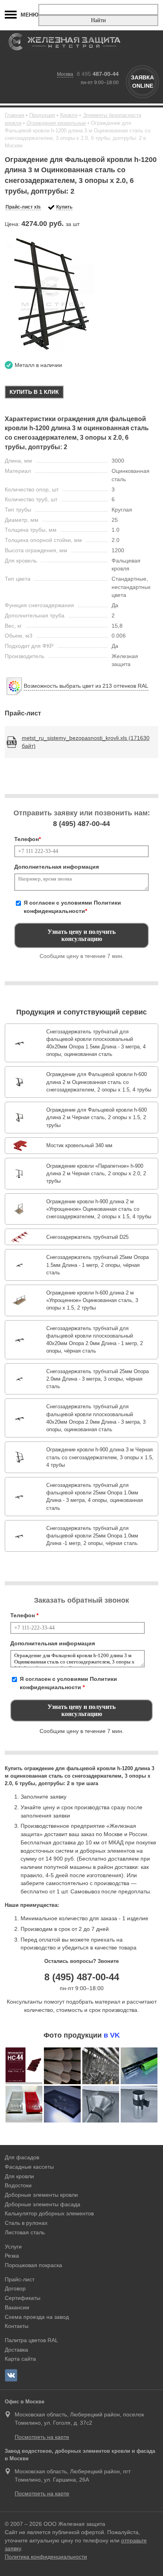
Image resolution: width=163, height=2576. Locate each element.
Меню (29, 15)
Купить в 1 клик (34, 392)
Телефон (27, 839)
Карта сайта (20, 2359)
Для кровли (19, 2176)
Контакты (17, 2326)
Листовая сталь (25, 2232)
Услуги (13, 2247)
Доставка (16, 2350)
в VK (112, 2035)
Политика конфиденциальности (46, 2557)
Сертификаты (23, 2298)
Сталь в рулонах (26, 2223)
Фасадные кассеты (29, 2167)
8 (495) (81, 824)
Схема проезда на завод (37, 2317)
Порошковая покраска (33, 2265)
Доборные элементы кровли (41, 2195)
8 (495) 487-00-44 (82, 1977)
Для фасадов (22, 2157)
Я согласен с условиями (72, 907)
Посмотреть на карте (42, 2437)
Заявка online (142, 82)
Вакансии (17, 2307)
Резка (12, 2256)
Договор (15, 2288)
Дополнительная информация (57, 867)
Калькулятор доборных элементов (49, 2213)
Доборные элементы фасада (43, 2204)
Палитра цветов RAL (31, 2340)
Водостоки (18, 2185)
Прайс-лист (20, 2279)
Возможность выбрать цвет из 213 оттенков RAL (86, 686)
